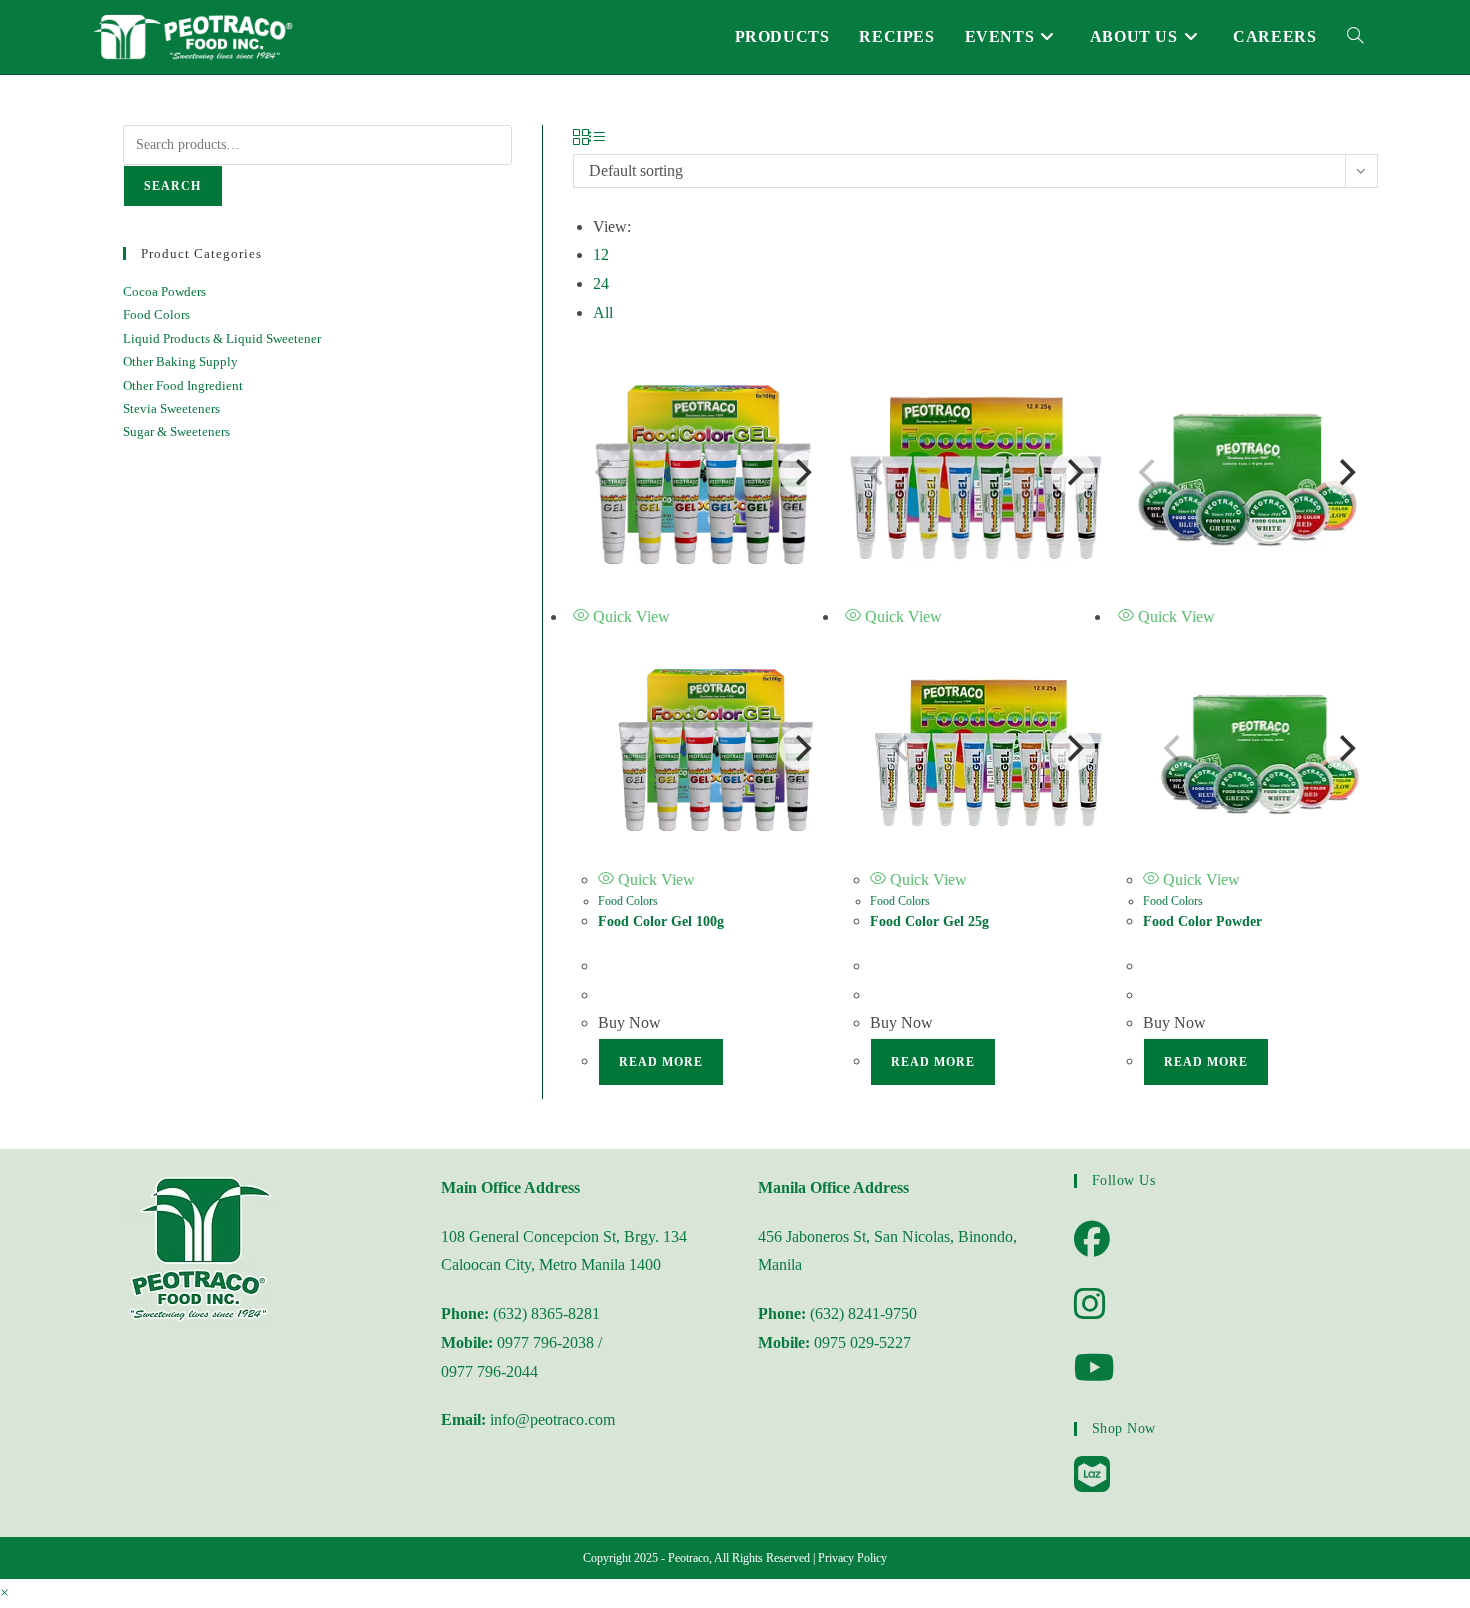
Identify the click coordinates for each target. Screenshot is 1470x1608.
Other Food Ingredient (183, 385)
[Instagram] (1090, 1305)
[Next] (801, 473)
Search (173, 186)
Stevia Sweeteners (171, 408)
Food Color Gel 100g (661, 921)
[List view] (597, 138)
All (603, 312)
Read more (661, 1062)
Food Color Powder (1202, 921)
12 (601, 254)
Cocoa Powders (164, 291)
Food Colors (628, 901)
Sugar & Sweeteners (176, 431)
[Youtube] (1094, 1369)
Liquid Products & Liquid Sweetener (222, 338)
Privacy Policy (852, 1558)
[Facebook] (1092, 1240)
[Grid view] (581, 138)
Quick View (629, 616)
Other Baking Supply (180, 361)
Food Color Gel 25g (929, 921)
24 (601, 283)
